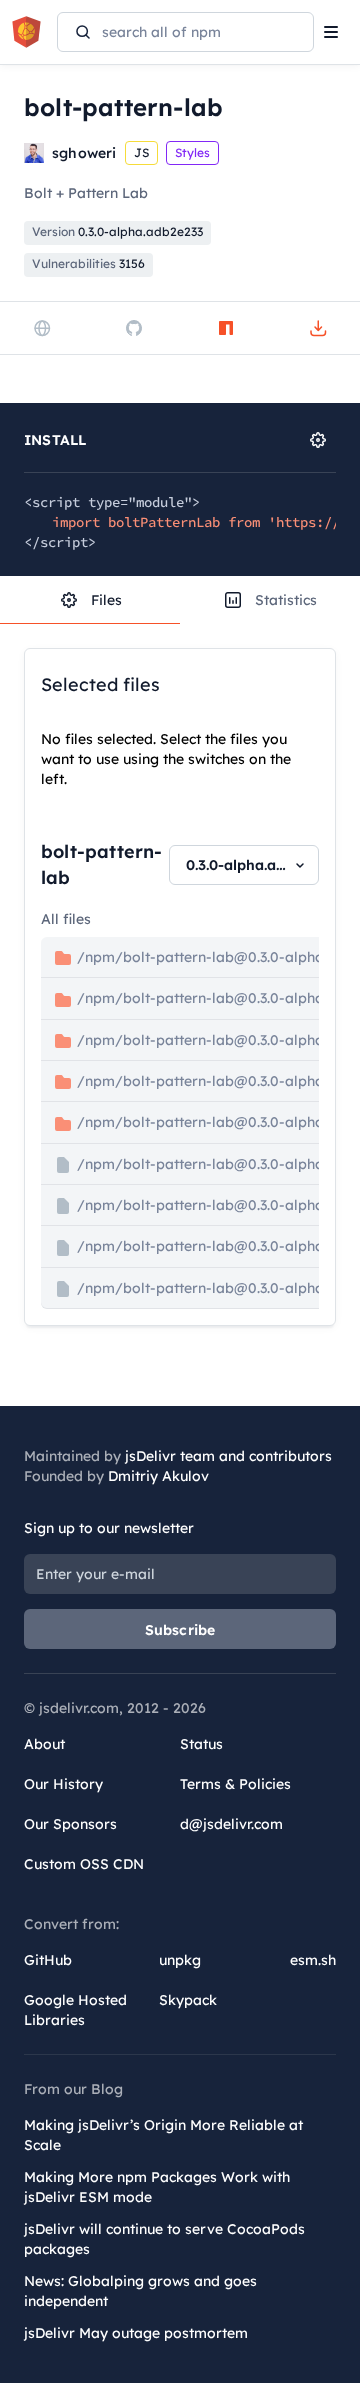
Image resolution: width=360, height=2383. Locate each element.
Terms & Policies (235, 1784)
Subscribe (180, 1630)
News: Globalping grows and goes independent (140, 2291)
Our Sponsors (70, 1824)
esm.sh (313, 1960)
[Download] (318, 328)
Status (201, 1744)
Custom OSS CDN (84, 1864)
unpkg (180, 1960)
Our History (63, 1784)
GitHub (48, 1960)
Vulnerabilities (88, 263)
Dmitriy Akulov (158, 1476)
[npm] (226, 328)
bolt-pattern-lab (102, 864)
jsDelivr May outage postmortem (136, 2333)
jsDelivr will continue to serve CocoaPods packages (164, 2239)
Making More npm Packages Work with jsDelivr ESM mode (157, 2187)
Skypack (188, 2000)
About (44, 1744)
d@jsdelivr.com (231, 1824)
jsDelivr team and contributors (228, 1456)
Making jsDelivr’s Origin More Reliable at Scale (163, 2135)
